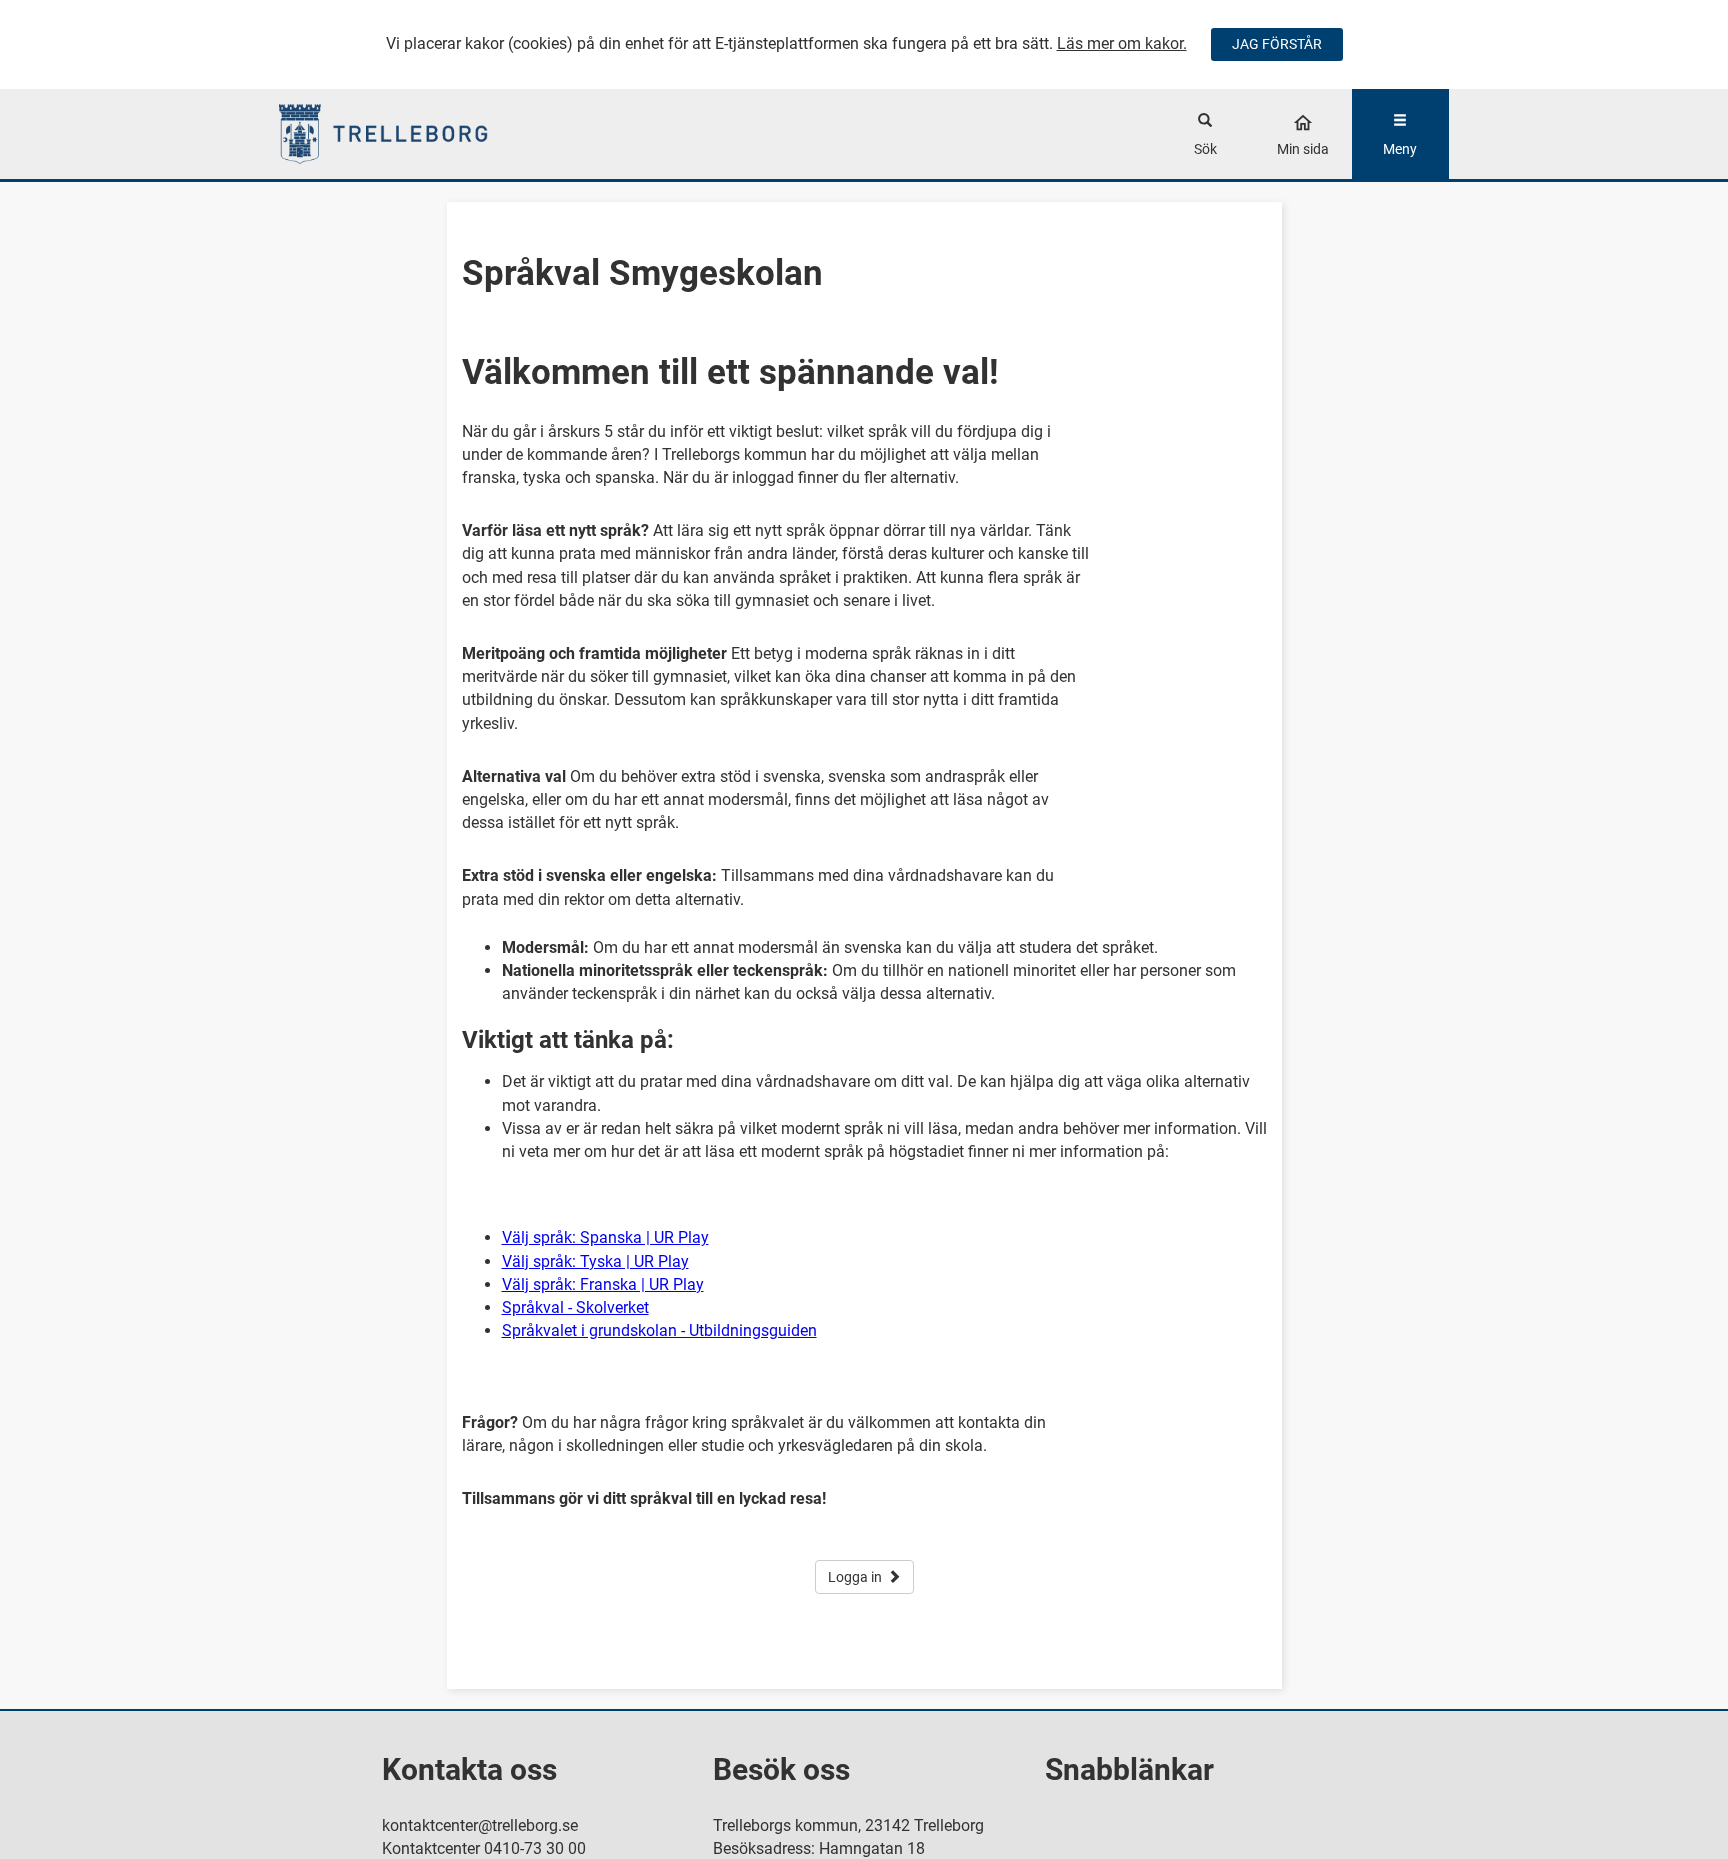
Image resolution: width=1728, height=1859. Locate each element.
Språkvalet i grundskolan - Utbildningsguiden (659, 1330)
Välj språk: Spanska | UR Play (605, 1237)
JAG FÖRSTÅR (1277, 44)
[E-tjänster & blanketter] (425, 134)
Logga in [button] (855, 1577)
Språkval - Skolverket (575, 1307)
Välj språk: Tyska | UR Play (595, 1261)
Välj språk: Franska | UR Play (603, 1284)
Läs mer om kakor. (1122, 43)
